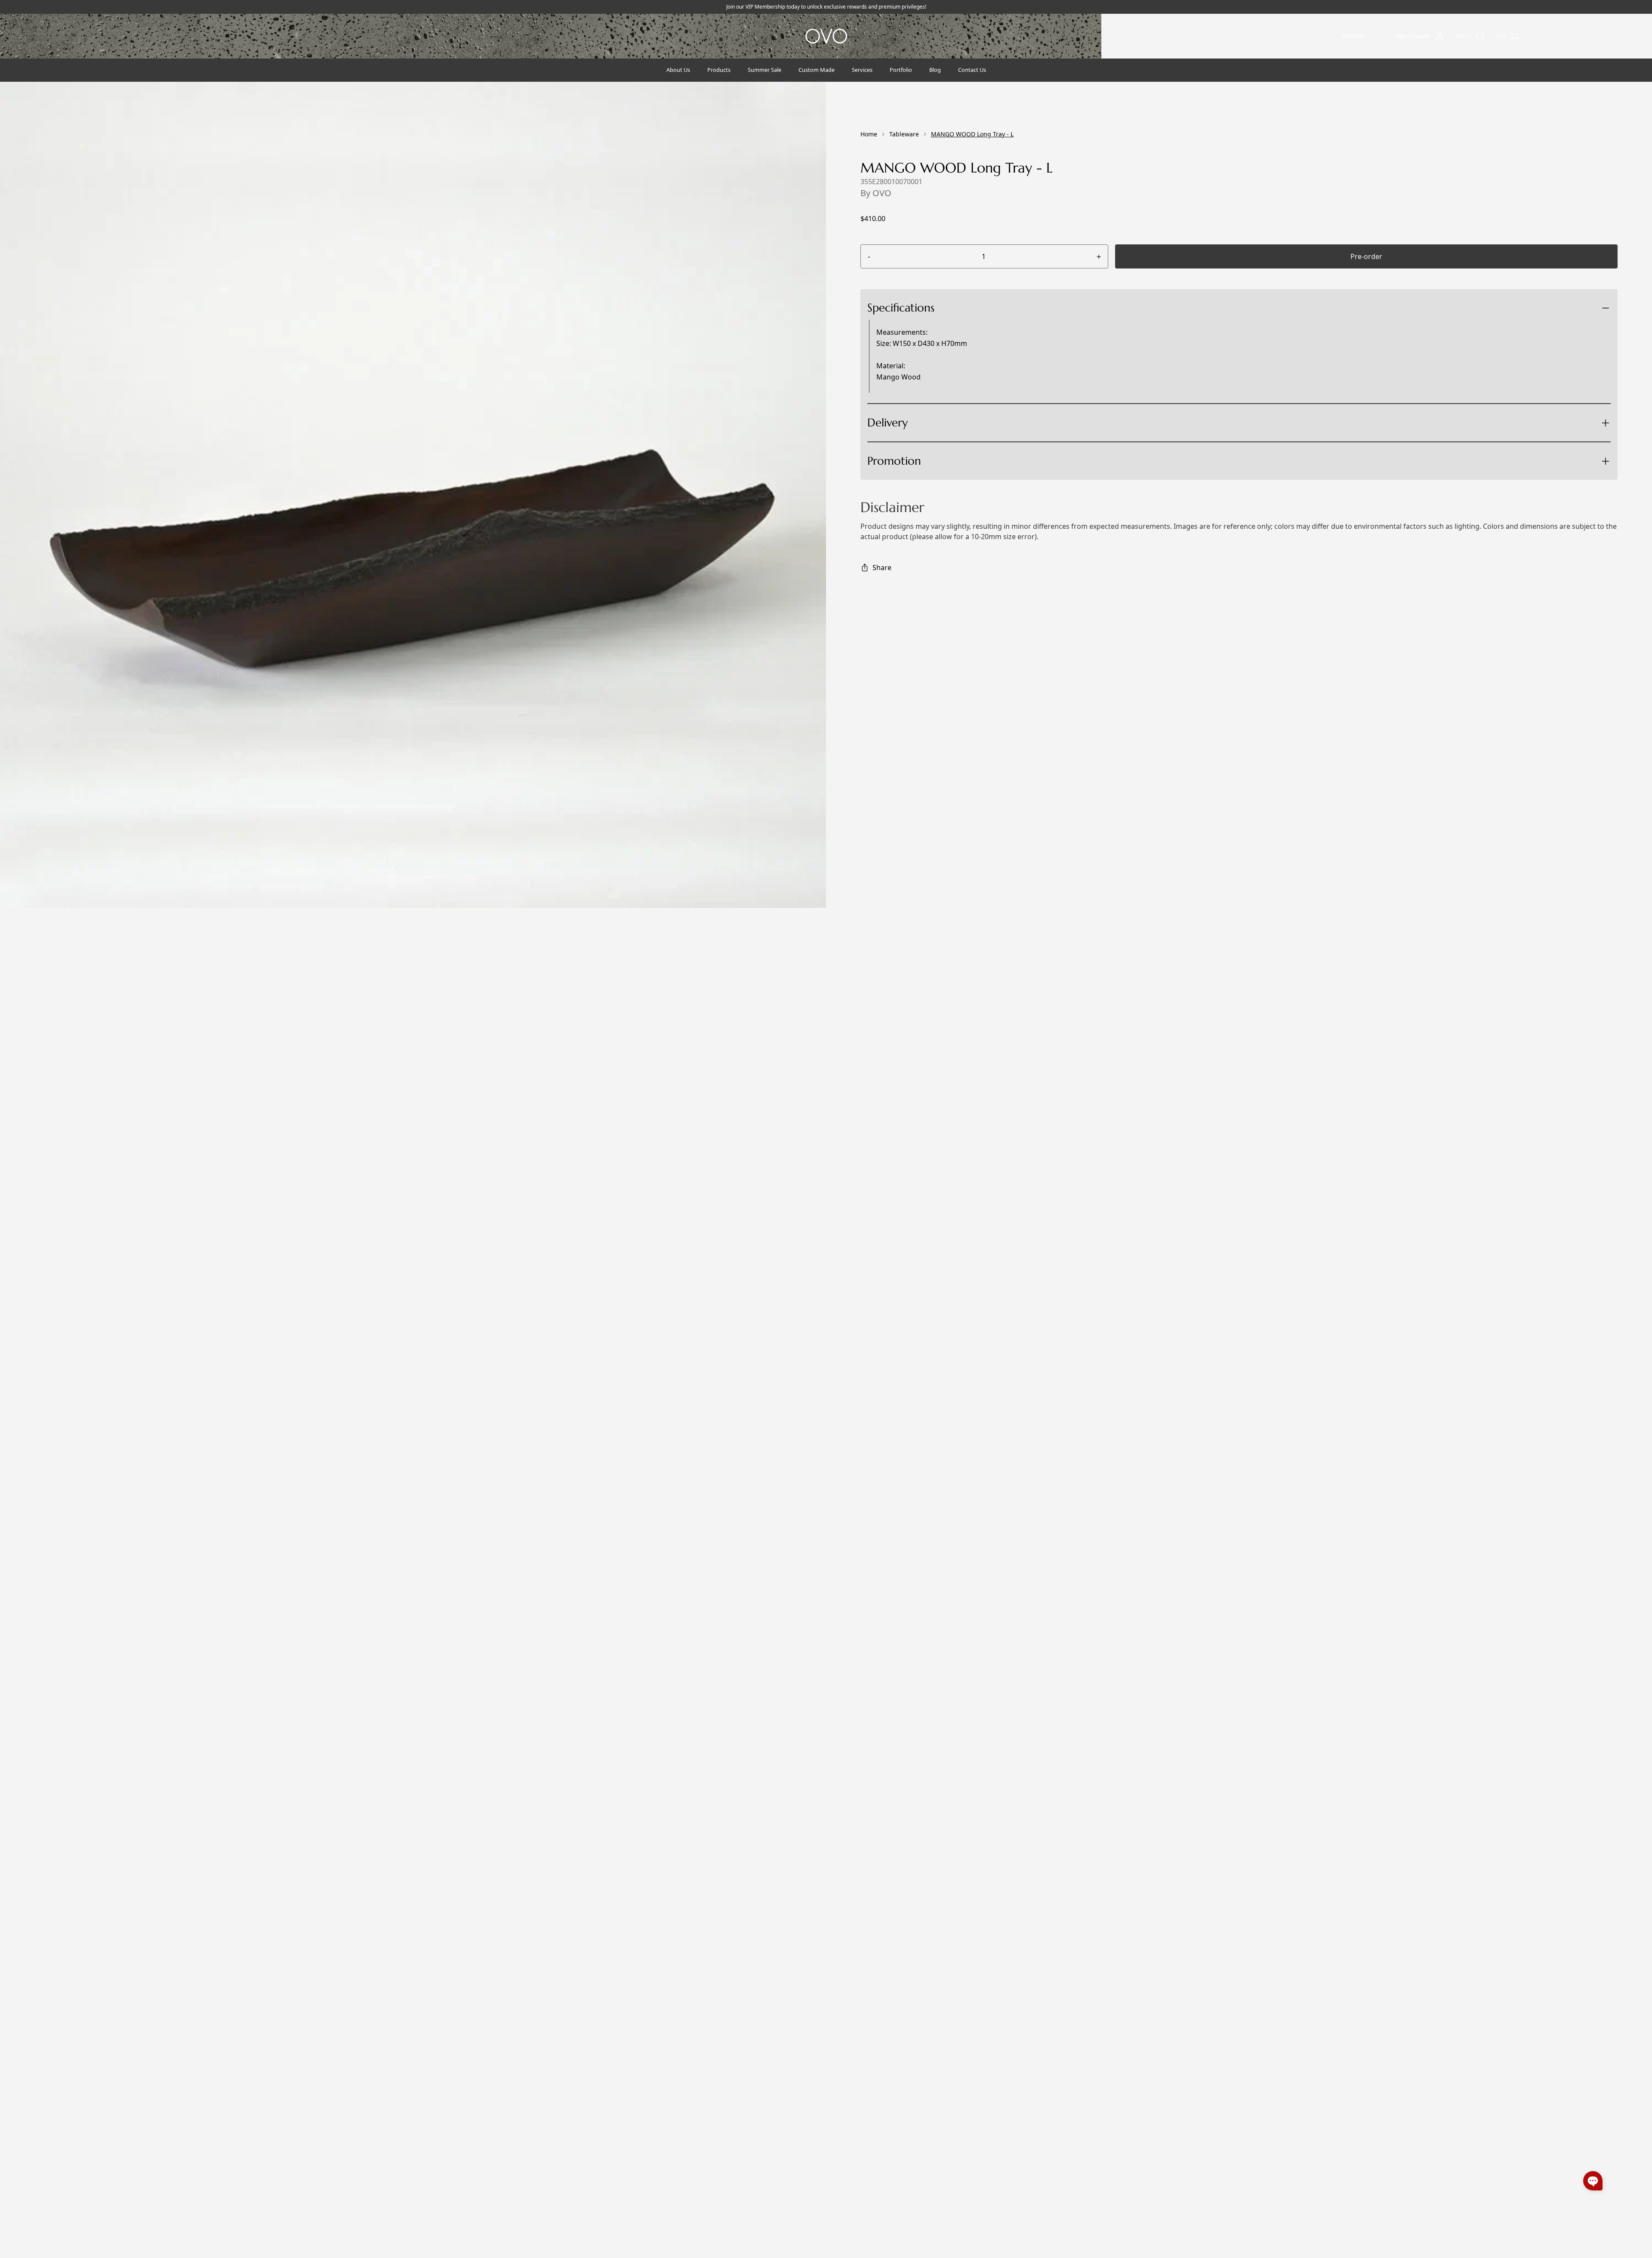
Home (869, 134)
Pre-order (1366, 256)
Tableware (904, 134)
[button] (1593, 2181)
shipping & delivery (938, 454)
